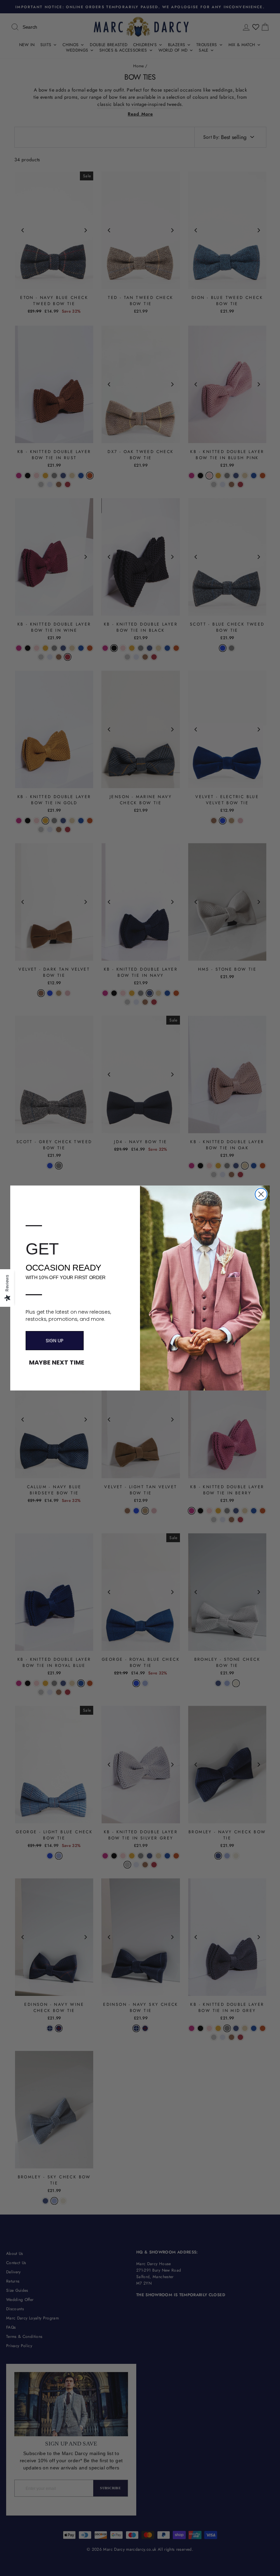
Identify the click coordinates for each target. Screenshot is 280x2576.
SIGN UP (55, 1341)
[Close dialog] (261, 1194)
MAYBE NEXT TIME (57, 1362)
